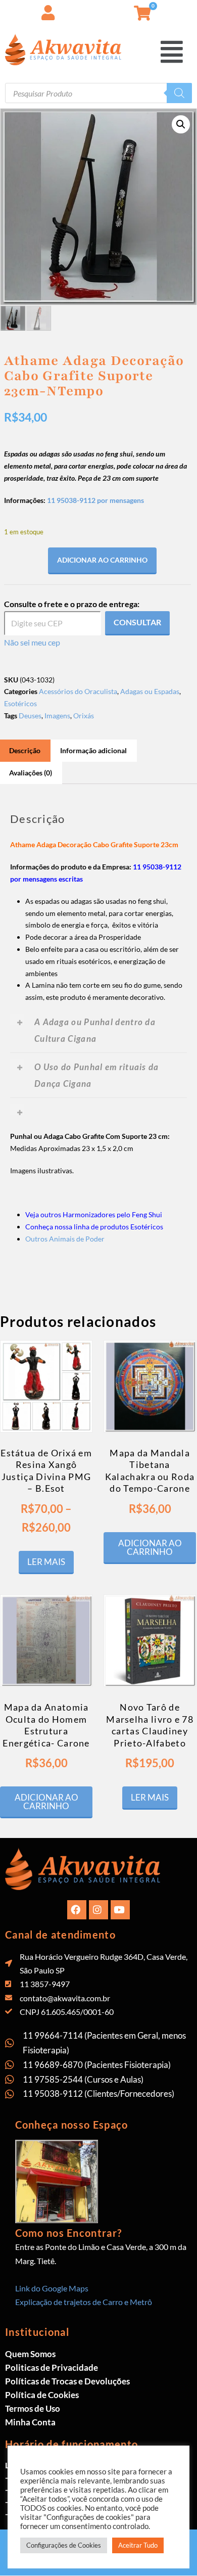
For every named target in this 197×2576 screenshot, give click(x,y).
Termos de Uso (33, 2408)
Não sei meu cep (32, 642)
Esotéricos (20, 703)
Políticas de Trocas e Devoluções (67, 2381)
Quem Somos (30, 2354)
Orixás (84, 716)
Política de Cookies (42, 2395)
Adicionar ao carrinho (102, 560)
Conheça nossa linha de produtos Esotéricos (94, 1227)
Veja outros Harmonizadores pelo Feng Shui (94, 1214)
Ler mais (46, 1562)
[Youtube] (120, 1910)
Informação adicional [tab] (93, 750)
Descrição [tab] (25, 750)
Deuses (30, 716)
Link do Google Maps (52, 2288)
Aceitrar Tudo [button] (138, 2545)
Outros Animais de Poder (65, 1239)
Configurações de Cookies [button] (64, 2545)
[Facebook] (77, 1910)
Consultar (137, 622)
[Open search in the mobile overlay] (98, 93)
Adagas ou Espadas (150, 691)
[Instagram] (98, 1910)
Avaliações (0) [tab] (31, 773)
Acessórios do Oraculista (78, 691)
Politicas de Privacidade (52, 2367)
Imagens (57, 716)
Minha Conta (30, 2422)
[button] (173, 51)
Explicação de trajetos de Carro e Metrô (84, 2302)
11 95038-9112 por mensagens (95, 500)
